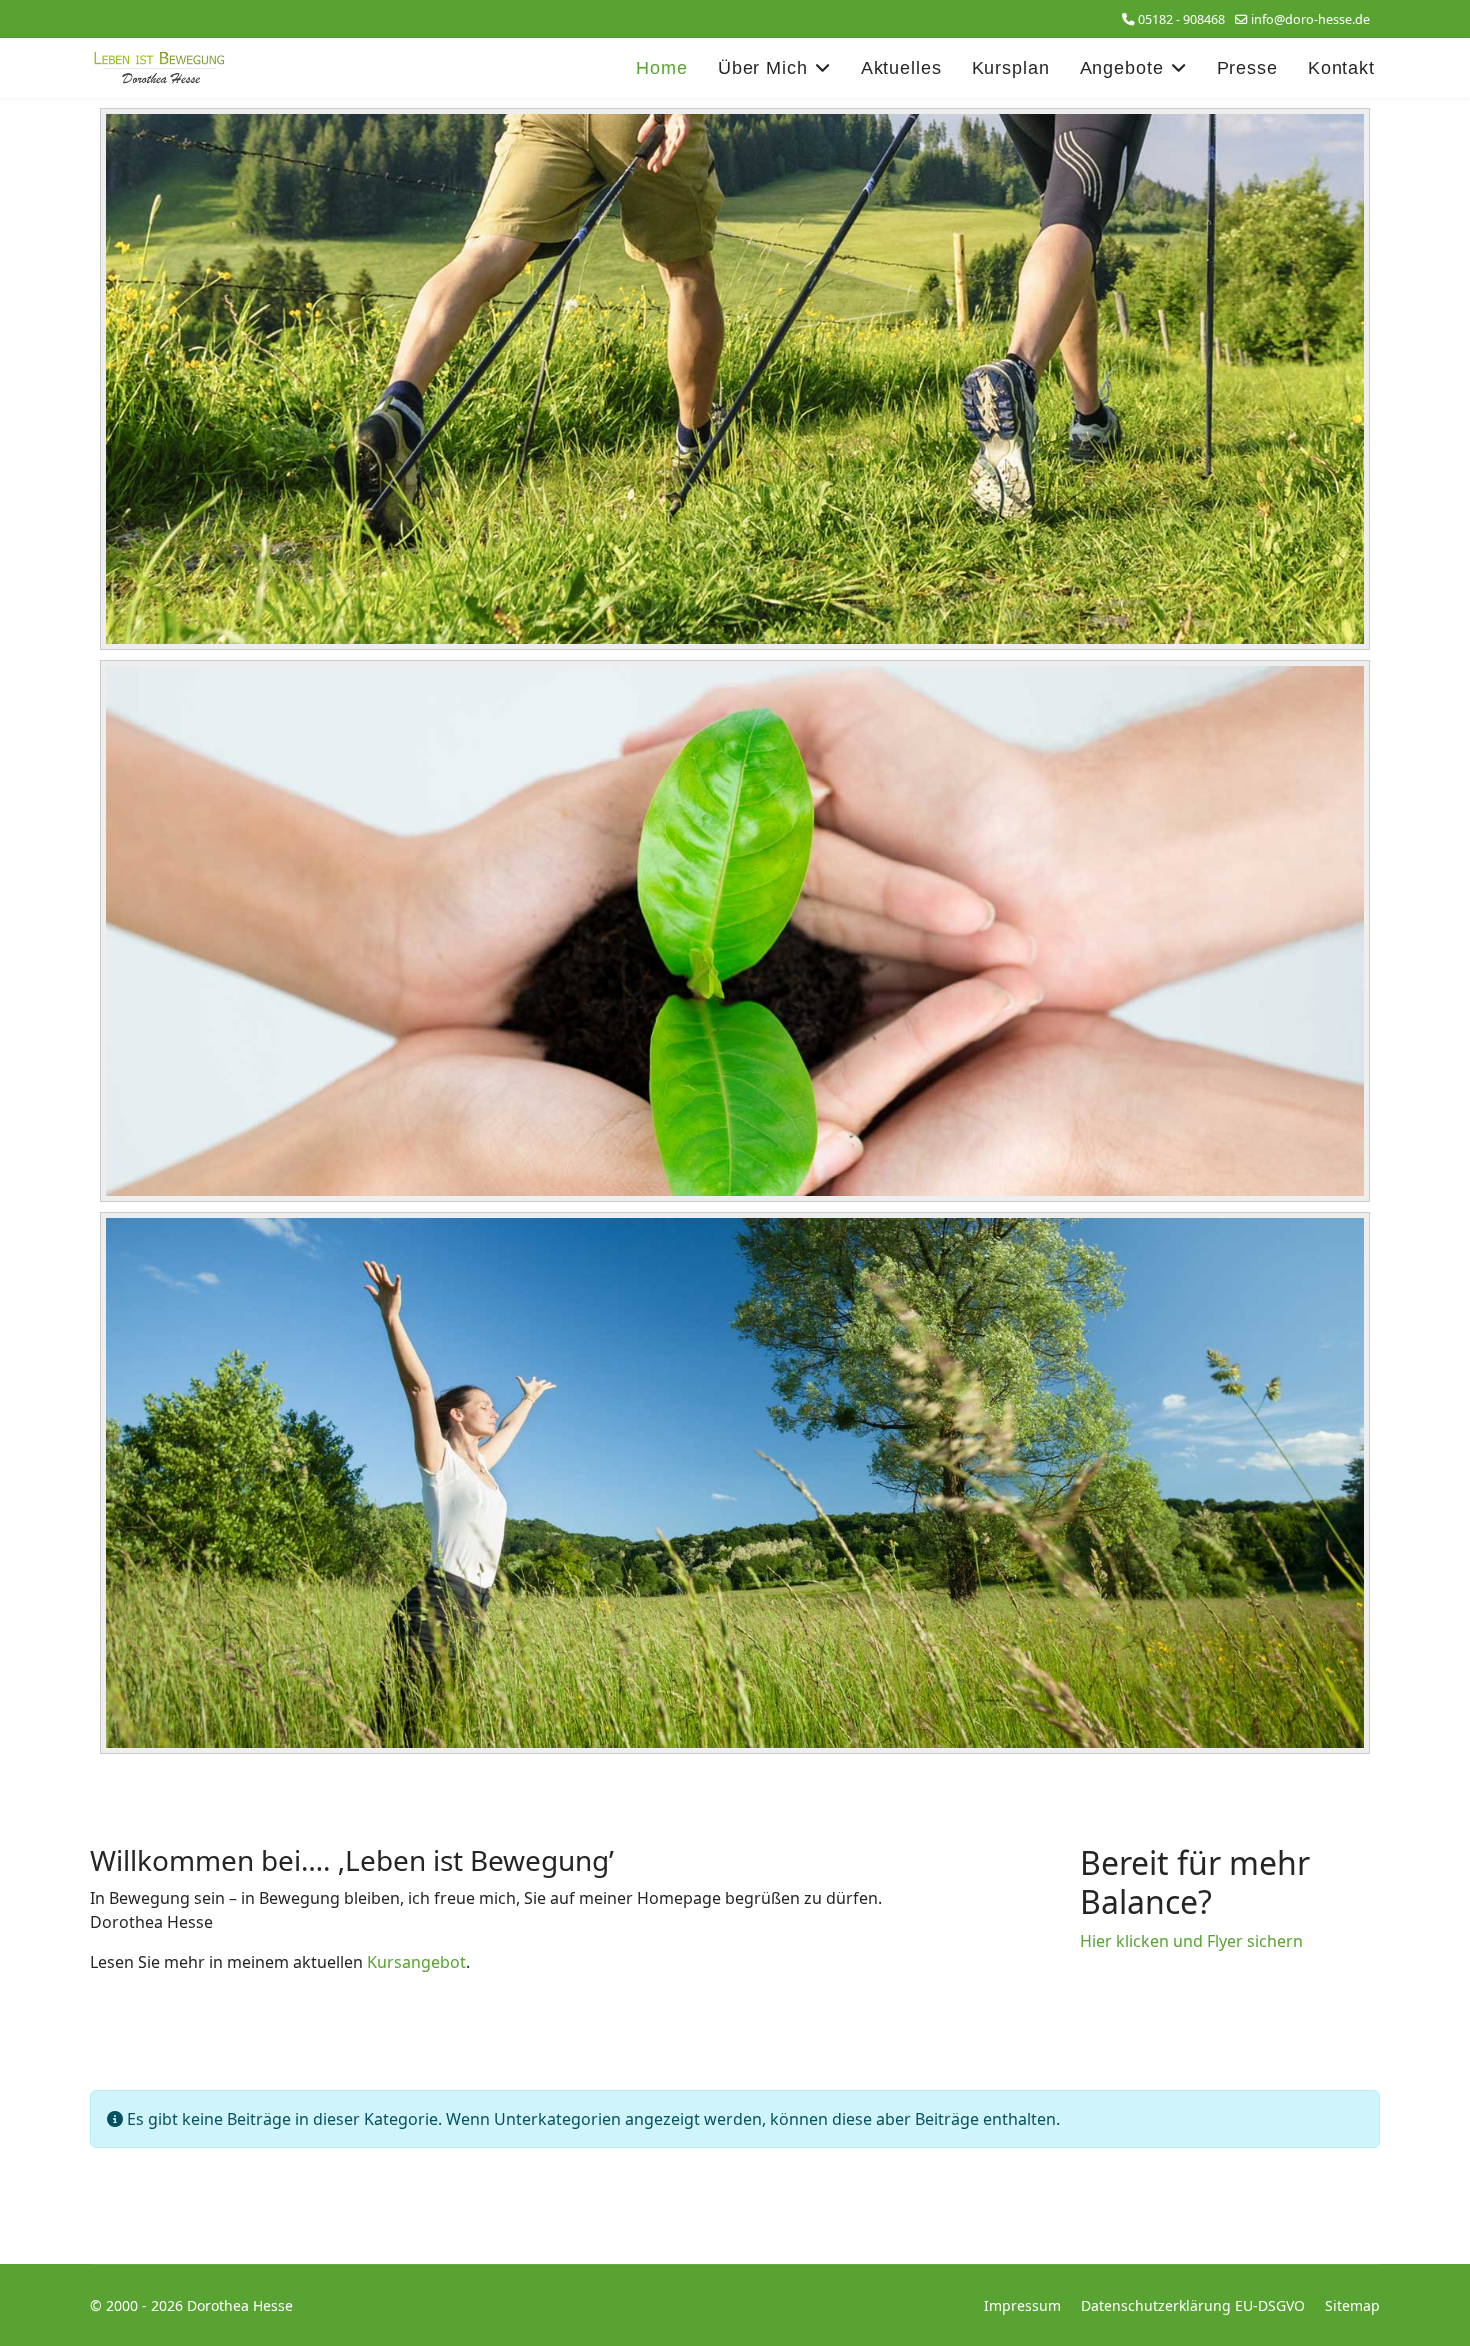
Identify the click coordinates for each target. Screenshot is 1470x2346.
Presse (1247, 68)
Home (662, 68)
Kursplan (1011, 68)
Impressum (1022, 2305)
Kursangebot (416, 1962)
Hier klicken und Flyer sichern (1191, 1941)
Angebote (1122, 68)
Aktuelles (901, 68)
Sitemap (1352, 2305)
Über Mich (763, 68)
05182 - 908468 (1181, 19)
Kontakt (1341, 68)
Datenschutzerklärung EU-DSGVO (1193, 2305)
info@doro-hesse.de (1310, 19)
